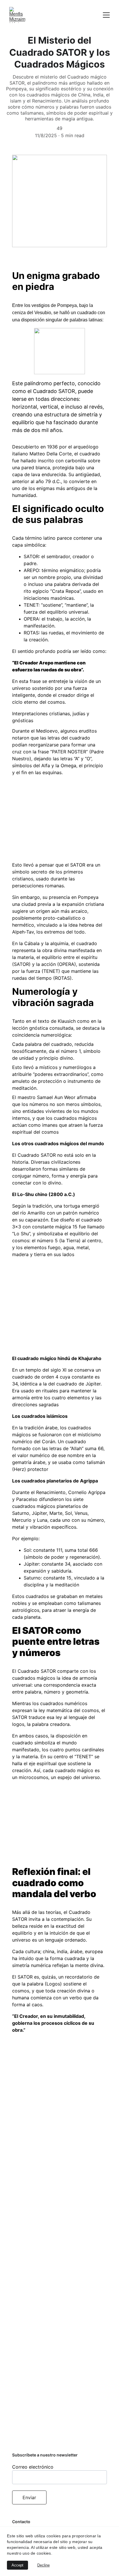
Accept (17, 2565)
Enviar (29, 2497)
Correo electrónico (33, 2467)
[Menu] (106, 15)
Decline (43, 2565)
